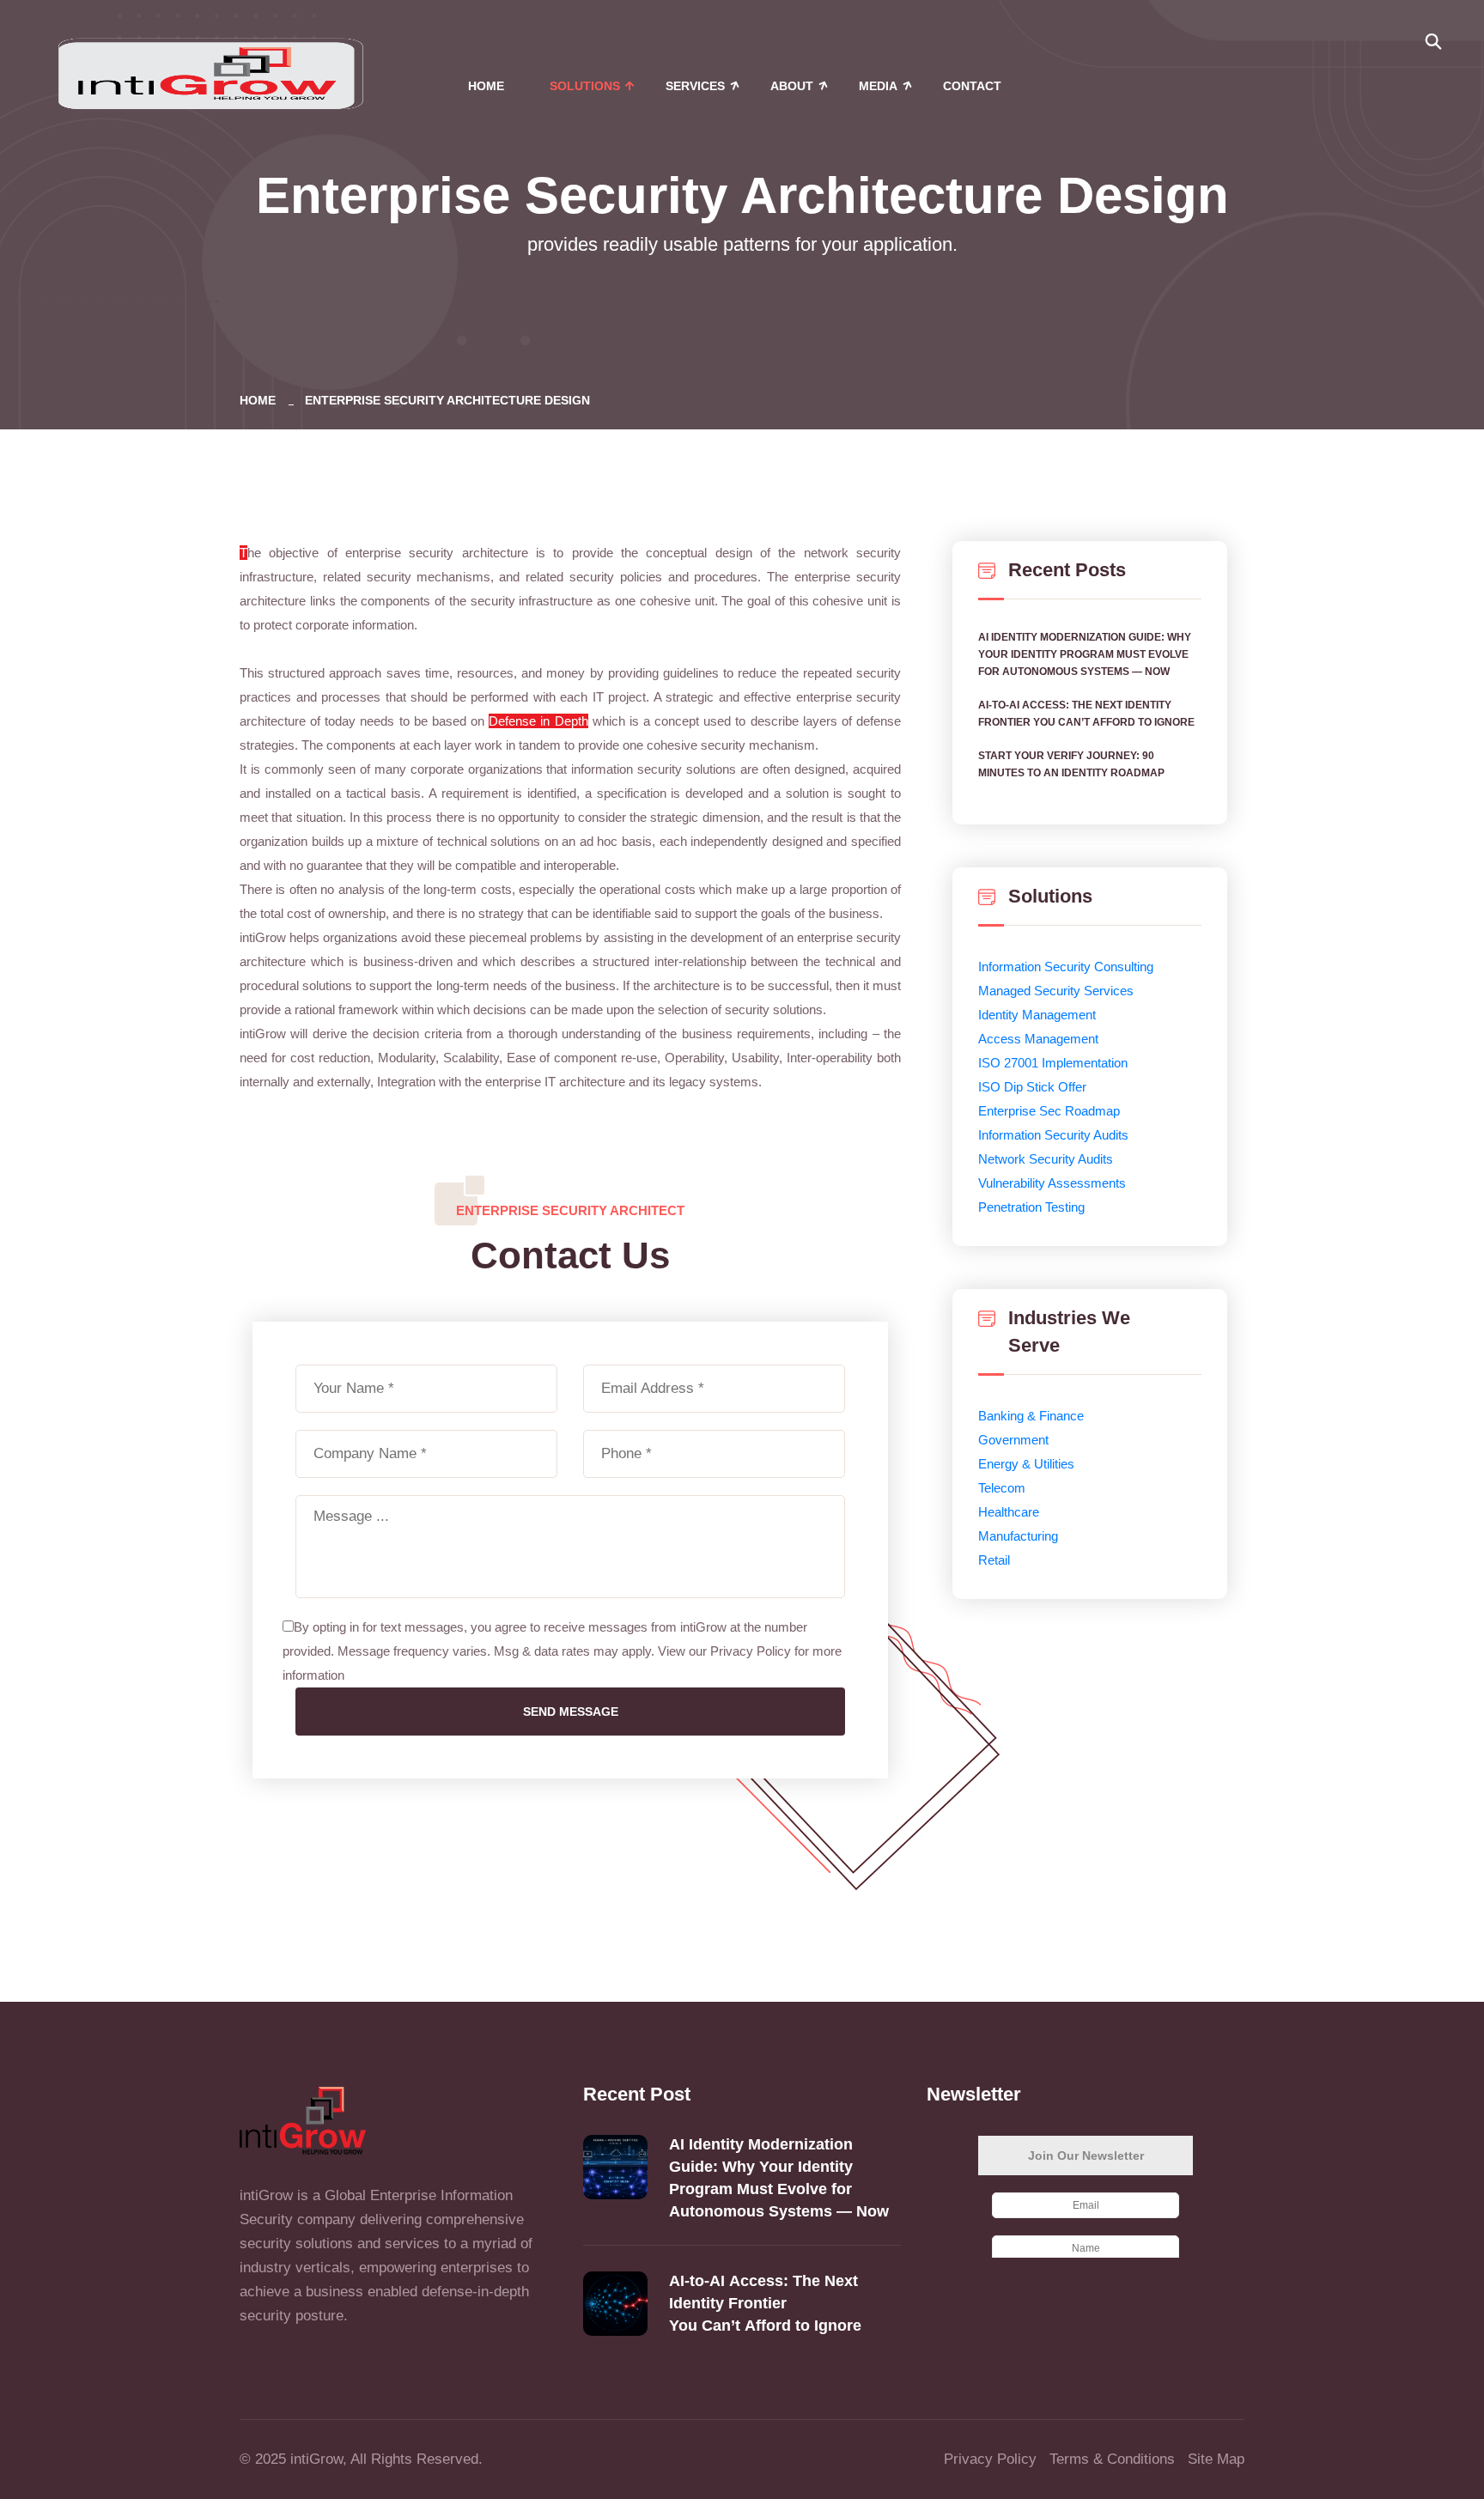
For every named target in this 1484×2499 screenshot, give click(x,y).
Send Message (571, 1712)
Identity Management (1037, 1015)
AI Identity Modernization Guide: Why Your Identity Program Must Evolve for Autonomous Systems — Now (1085, 654)
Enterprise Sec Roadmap (1049, 1111)
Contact (972, 86)
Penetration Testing (1031, 1207)
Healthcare (1009, 1512)
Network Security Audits (1046, 1159)
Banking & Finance (1031, 1416)
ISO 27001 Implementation (1053, 1063)
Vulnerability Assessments (1052, 1183)
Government (1013, 1440)
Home (486, 86)
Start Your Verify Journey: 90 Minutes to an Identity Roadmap (1071, 764)
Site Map (1216, 2459)
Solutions (585, 86)
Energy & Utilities (1026, 1464)
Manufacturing (1018, 1536)
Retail (994, 1560)
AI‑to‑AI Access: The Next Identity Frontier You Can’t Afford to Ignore (1088, 714)
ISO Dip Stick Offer (1032, 1087)
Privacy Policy (990, 2459)
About (792, 86)
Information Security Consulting (1066, 967)
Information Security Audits (1053, 1135)
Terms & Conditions (1112, 2459)
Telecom (1002, 1488)
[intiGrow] (210, 72)
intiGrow (316, 2459)
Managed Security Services (1056, 991)
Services (695, 86)
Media (878, 86)
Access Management (1038, 1039)
